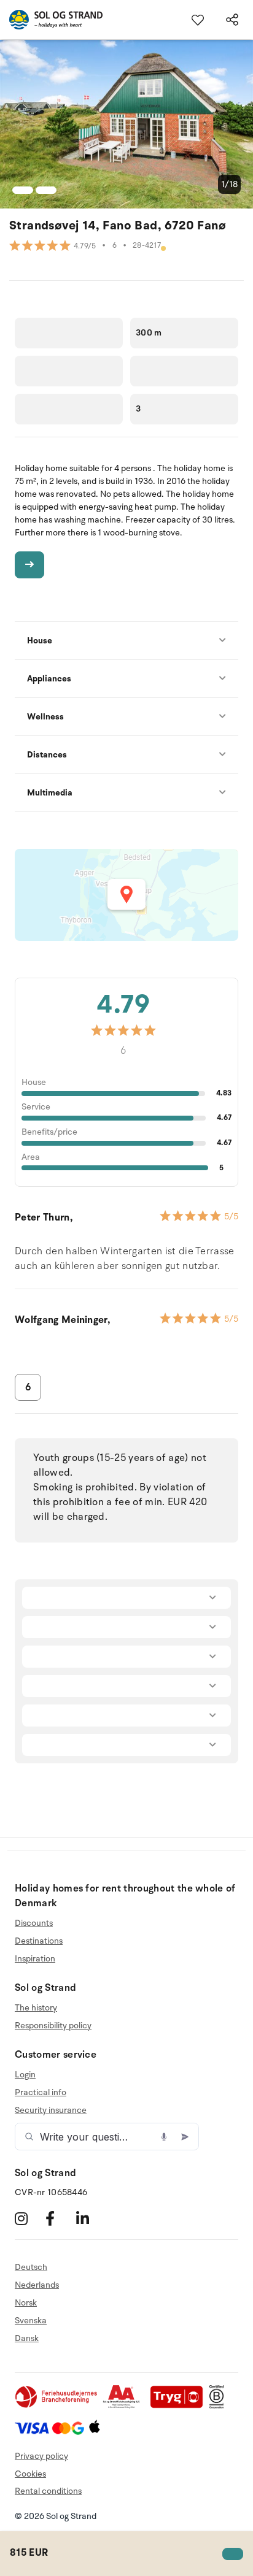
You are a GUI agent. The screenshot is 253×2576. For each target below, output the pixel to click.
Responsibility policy (53, 2026)
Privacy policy (41, 2456)
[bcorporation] (220, 2406)
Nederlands (37, 2285)
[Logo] (51, 20)
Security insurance (51, 2110)
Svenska (31, 2321)
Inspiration (35, 1959)
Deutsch (31, 2267)
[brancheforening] (57, 2406)
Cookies (30, 2474)
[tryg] (180, 2406)
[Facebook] (59, 2218)
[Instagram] (29, 2218)
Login (25, 2075)
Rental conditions (48, 2491)
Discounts (34, 1923)
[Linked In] (90, 2218)
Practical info (41, 2092)
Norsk (26, 2303)
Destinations (39, 1941)
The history (36, 2008)
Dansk (27, 2338)
